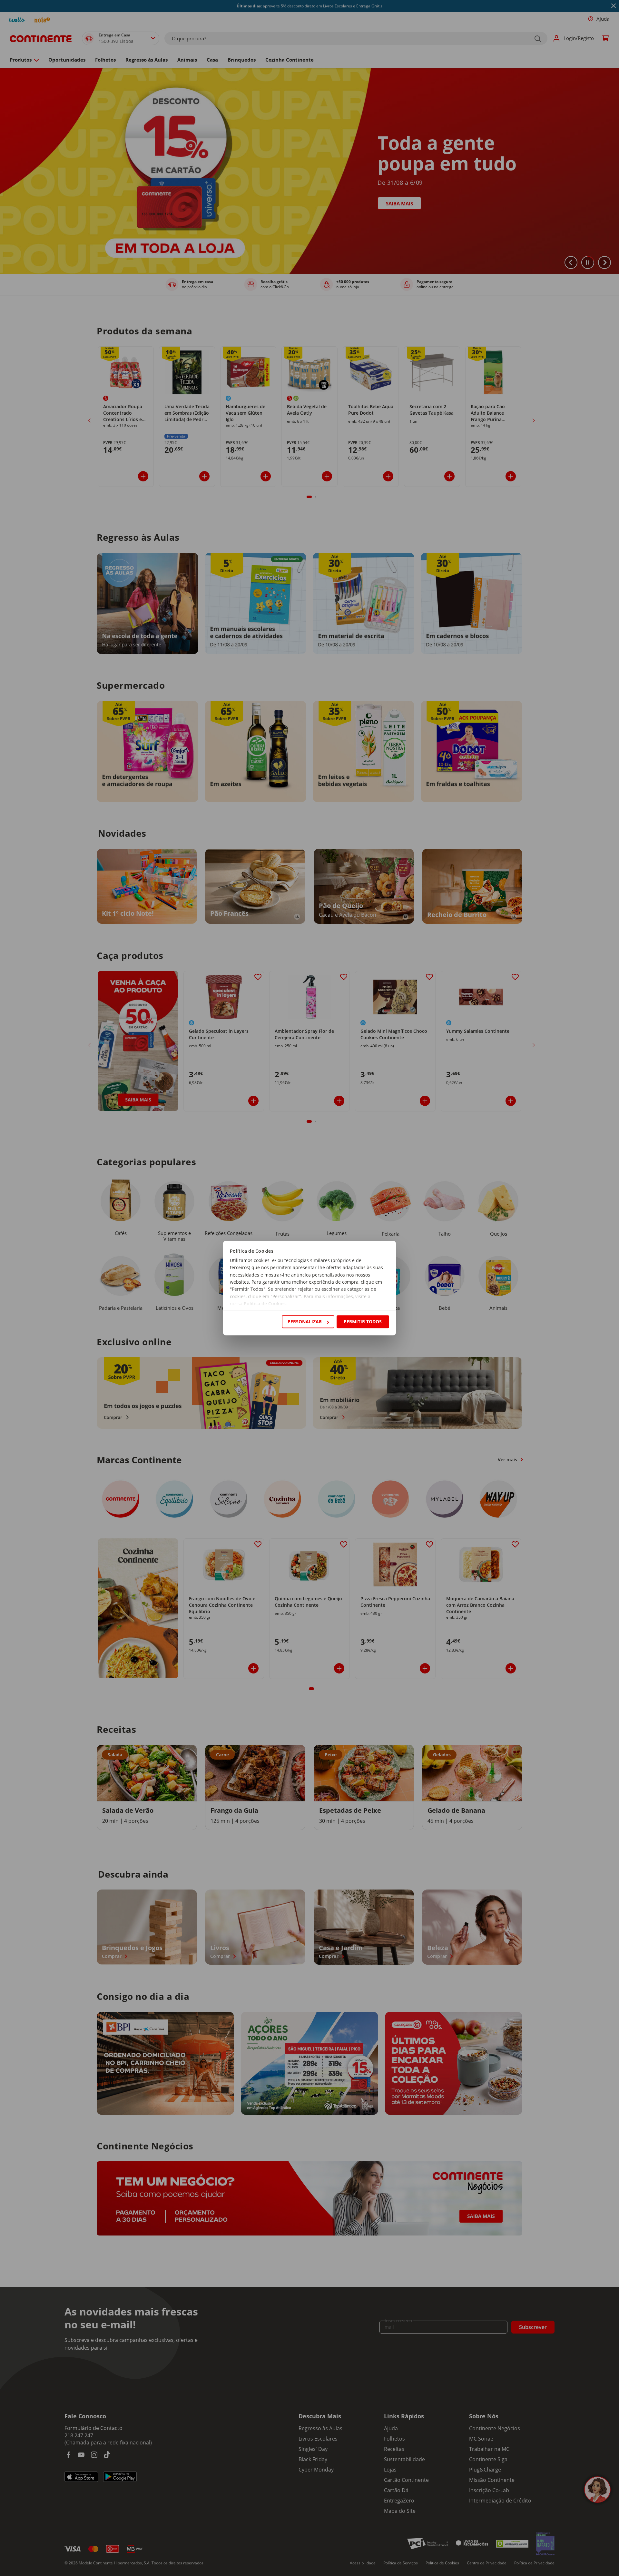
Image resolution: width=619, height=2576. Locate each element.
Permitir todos (363, 1322)
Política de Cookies (265, 1304)
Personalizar (305, 1322)
